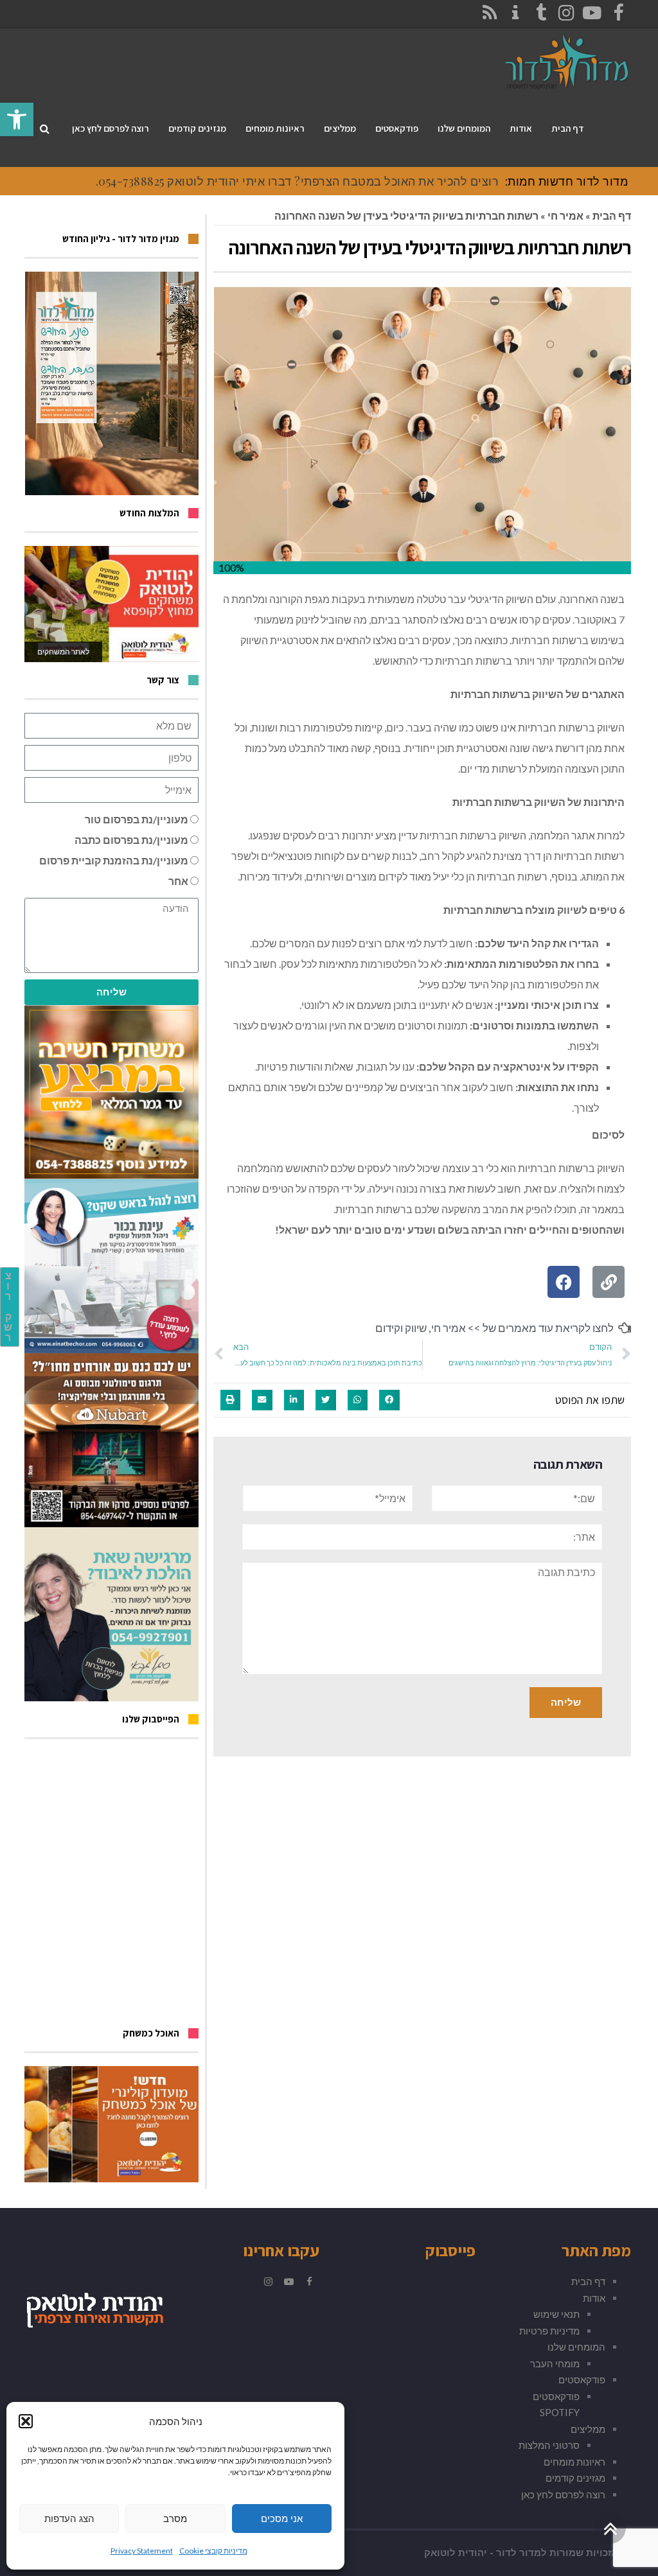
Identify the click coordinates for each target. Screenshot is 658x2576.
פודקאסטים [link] (582, 2379)
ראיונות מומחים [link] (574, 2462)
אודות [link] (594, 2298)
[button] (26, 2421)
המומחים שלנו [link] (576, 2347)
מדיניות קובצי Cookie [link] (213, 2551)
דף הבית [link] (612, 215)
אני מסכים (282, 2519)
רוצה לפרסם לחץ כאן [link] (563, 2494)
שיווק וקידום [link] (401, 1328)
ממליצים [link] (588, 2429)
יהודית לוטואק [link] (456, 2553)
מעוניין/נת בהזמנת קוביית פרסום (114, 860)
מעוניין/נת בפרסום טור (137, 819)
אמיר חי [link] (565, 215)
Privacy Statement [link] (142, 2551)
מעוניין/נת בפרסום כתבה (131, 840)
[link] (17, 119)
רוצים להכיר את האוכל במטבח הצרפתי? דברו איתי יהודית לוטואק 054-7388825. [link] (298, 181)
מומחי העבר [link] (555, 2363)
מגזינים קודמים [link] (575, 2478)
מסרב (175, 2519)
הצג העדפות (69, 2519)
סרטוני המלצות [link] (549, 2445)
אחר (178, 881)
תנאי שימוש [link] (556, 2314)
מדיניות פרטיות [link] (549, 2331)
